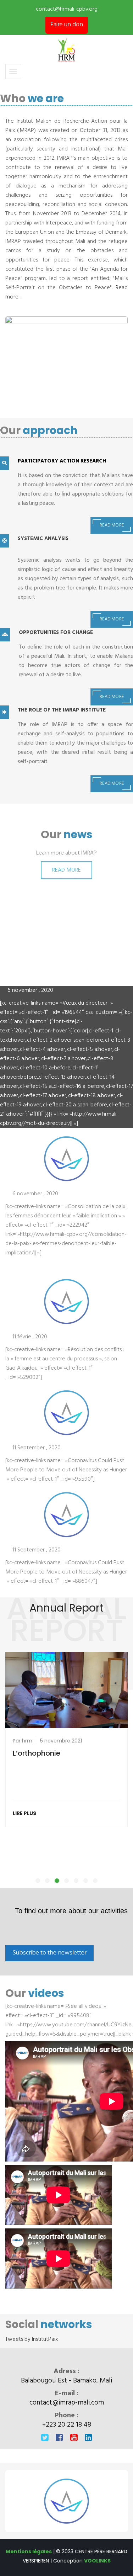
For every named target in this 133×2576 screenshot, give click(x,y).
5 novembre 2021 (61, 1741)
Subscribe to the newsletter (49, 1953)
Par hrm (23, 1741)
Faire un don (67, 25)
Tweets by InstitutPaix (32, 2339)
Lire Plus (24, 1813)
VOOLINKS (97, 2561)
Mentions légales (29, 2551)
